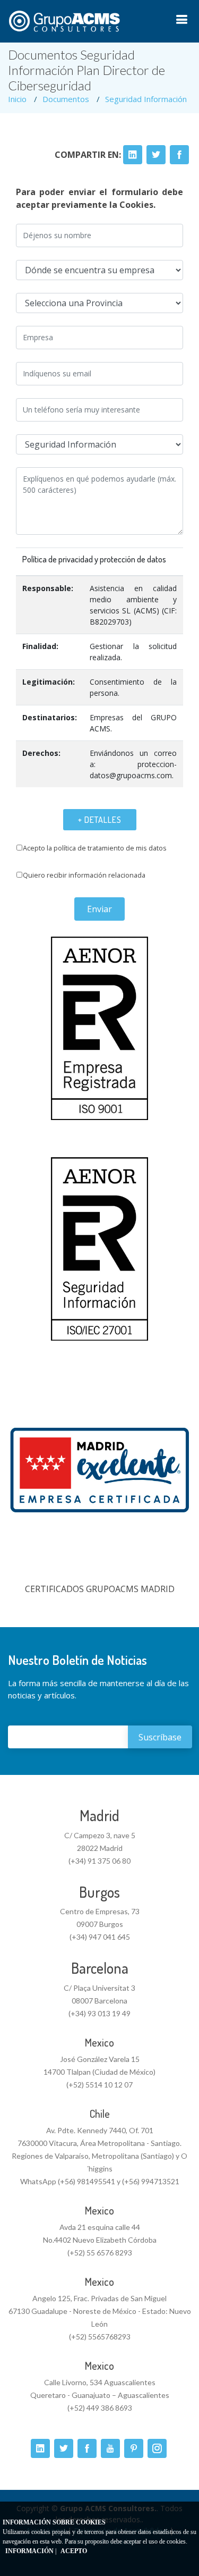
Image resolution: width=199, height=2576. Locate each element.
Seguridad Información (146, 99)
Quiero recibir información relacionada (84, 875)
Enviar (99, 909)
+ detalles (100, 820)
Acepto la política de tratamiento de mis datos (95, 848)
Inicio (17, 99)
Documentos (66, 99)
